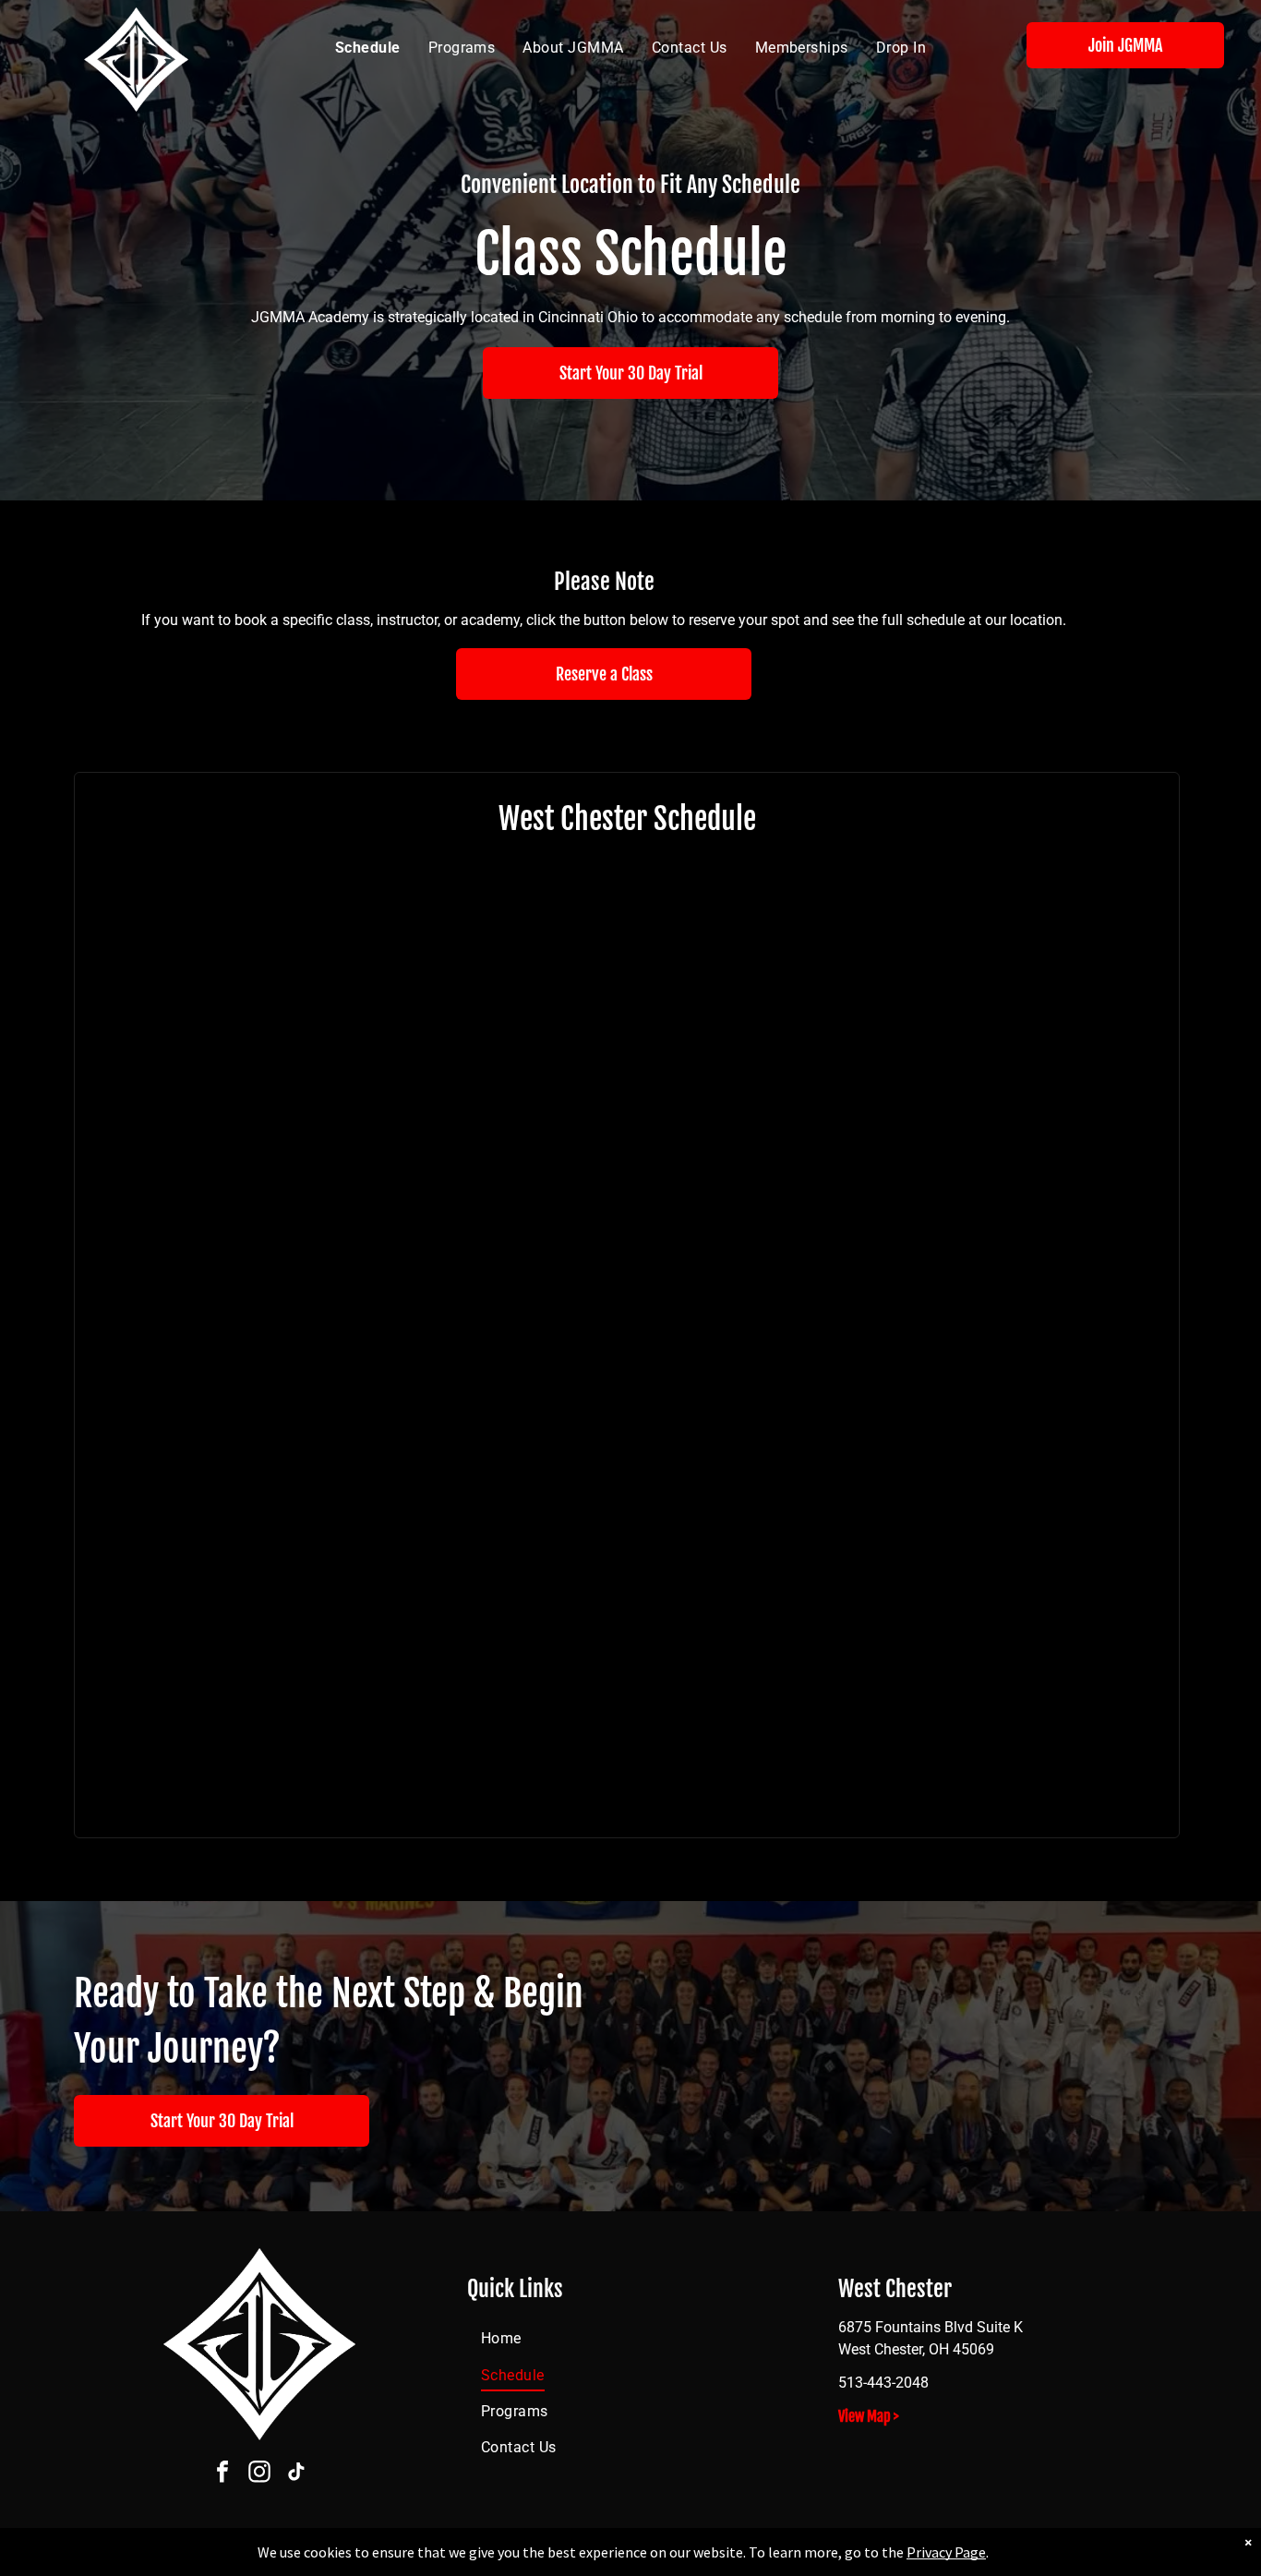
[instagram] (259, 2474)
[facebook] (222, 2474)
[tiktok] (296, 2474)
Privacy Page (946, 2552)
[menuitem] (368, 48)
